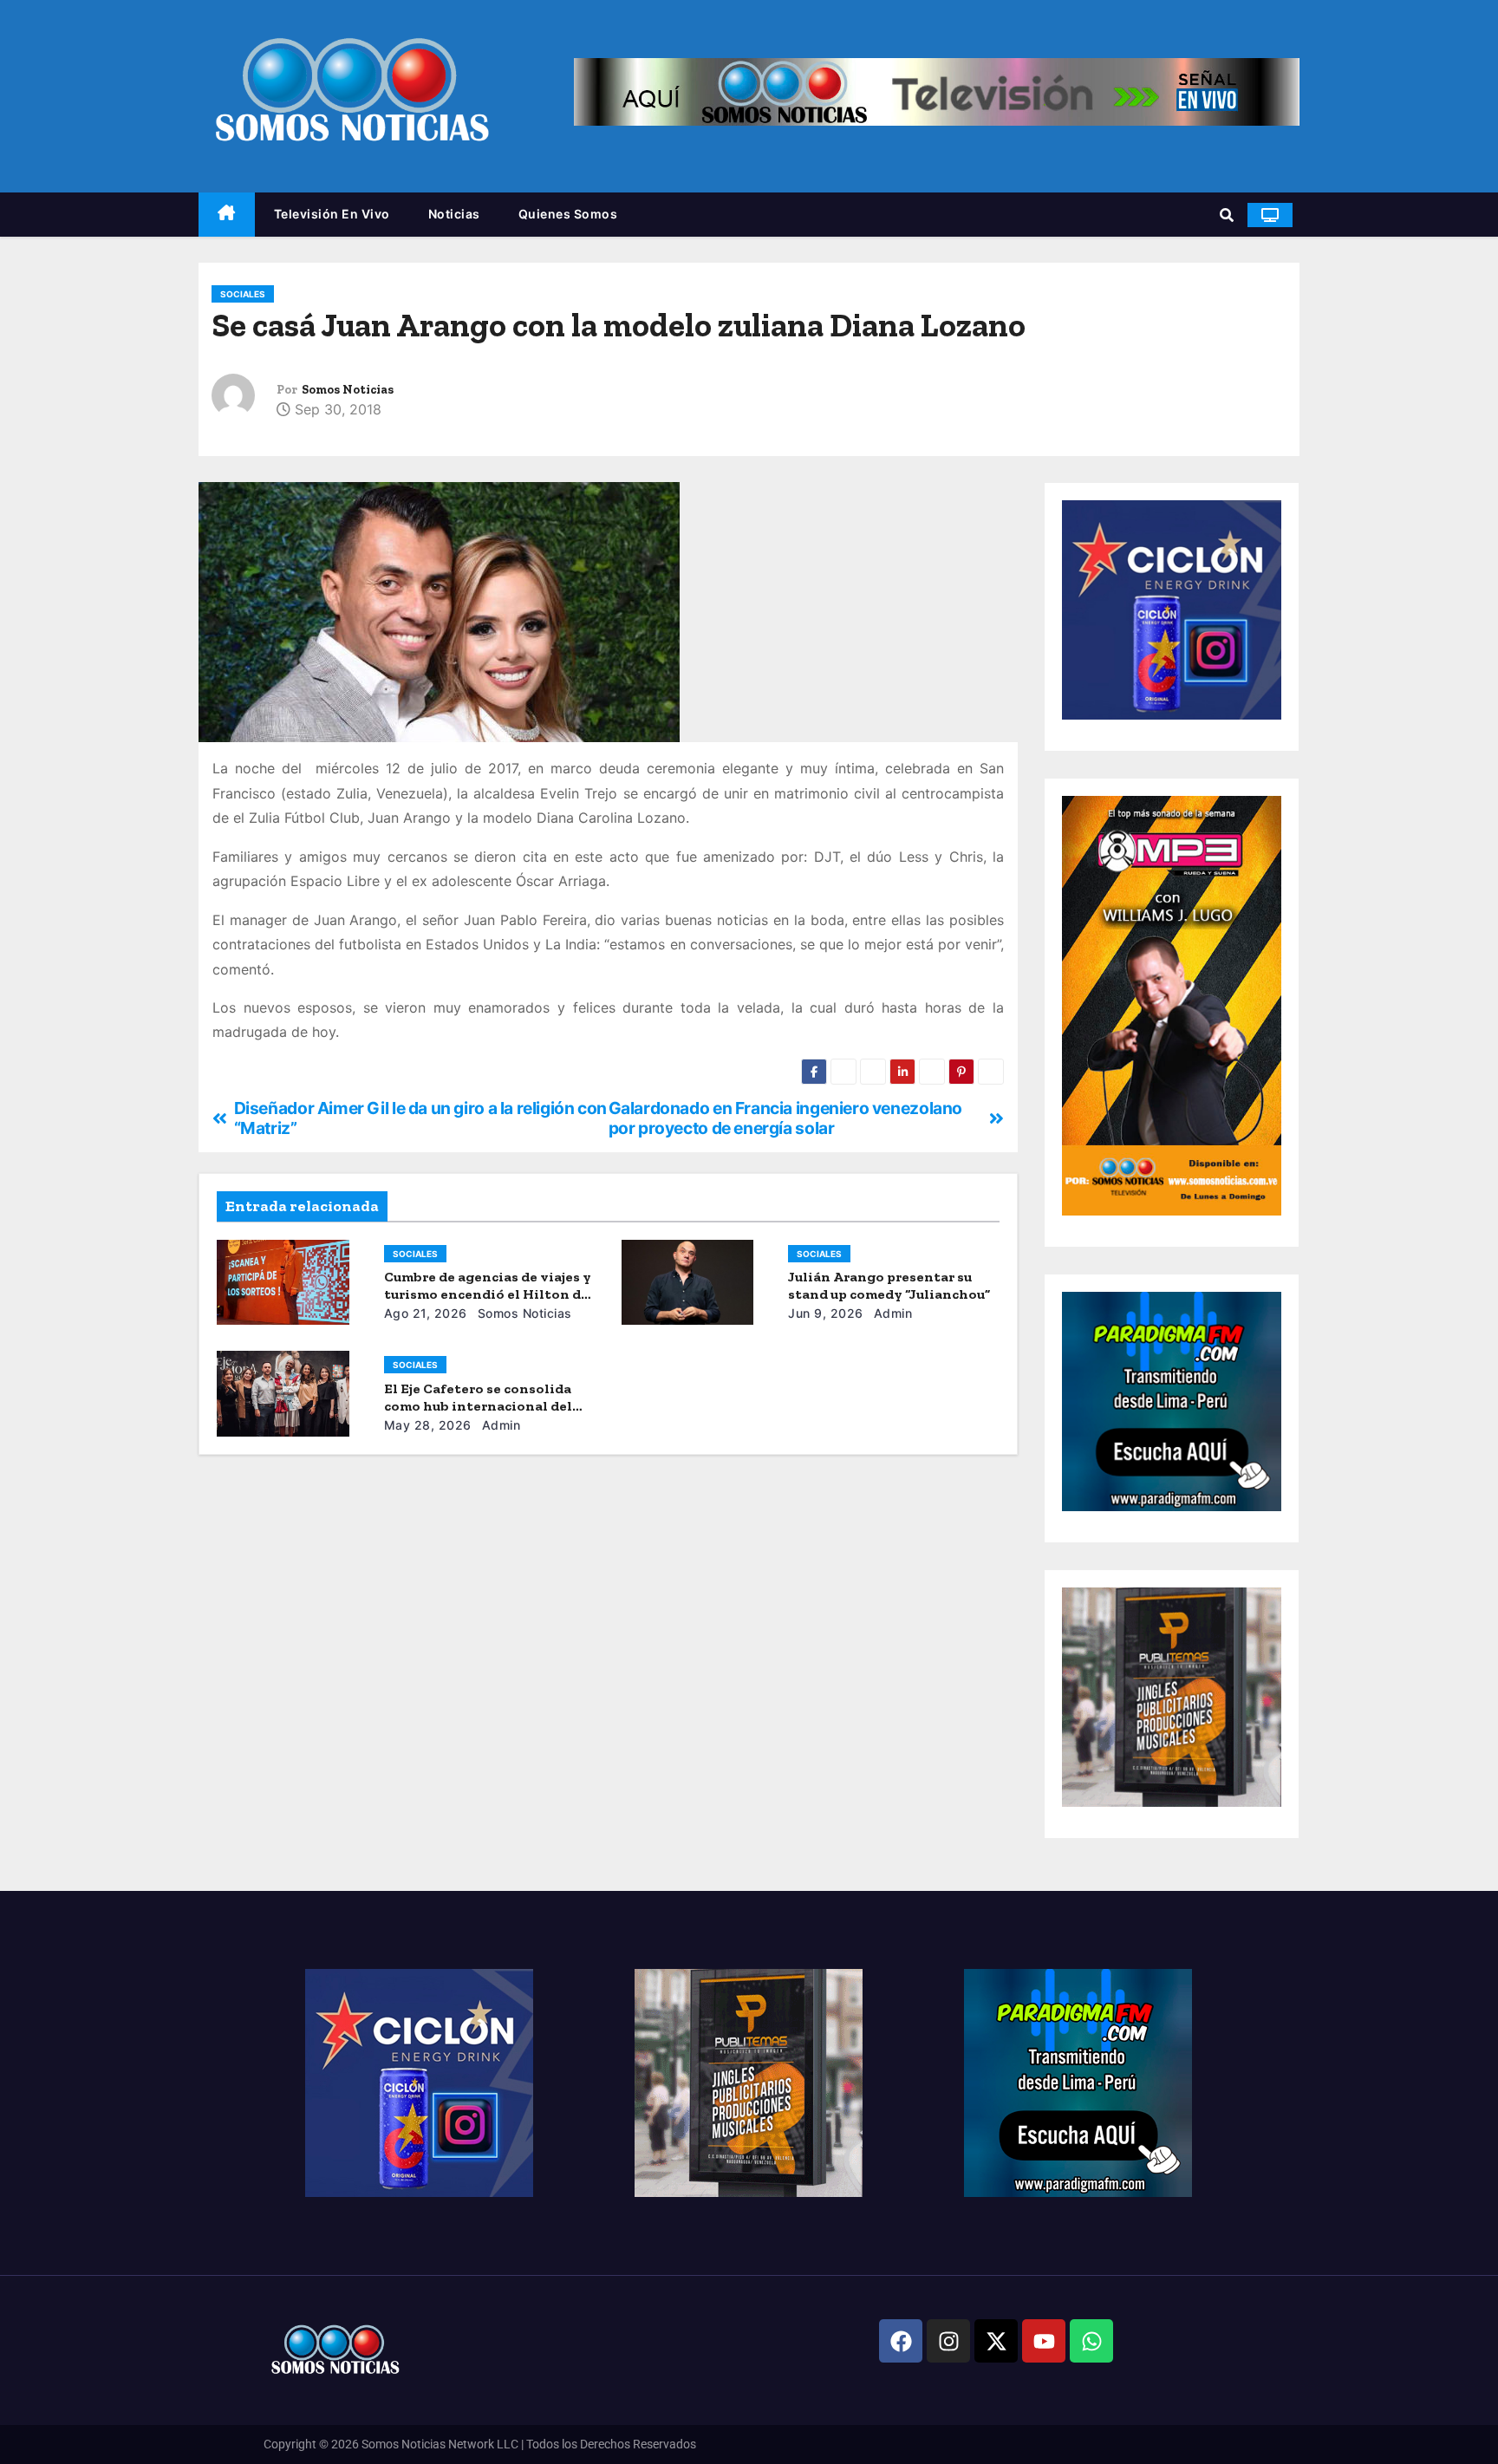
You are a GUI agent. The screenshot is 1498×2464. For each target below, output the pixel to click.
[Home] (227, 215)
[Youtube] (1044, 2341)
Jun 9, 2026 (826, 1313)
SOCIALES (243, 294)
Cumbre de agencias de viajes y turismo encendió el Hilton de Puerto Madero (488, 1294)
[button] (1227, 215)
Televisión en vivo (332, 214)
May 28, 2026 (428, 1425)
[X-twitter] (996, 2341)
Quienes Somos (568, 214)
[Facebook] (901, 2341)
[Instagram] (948, 2341)
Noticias (454, 214)
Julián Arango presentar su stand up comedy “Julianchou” (889, 1285)
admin (891, 1313)
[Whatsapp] (1091, 2341)
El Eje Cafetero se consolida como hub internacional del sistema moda (478, 1406)
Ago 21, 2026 (426, 1313)
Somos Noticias (348, 390)
